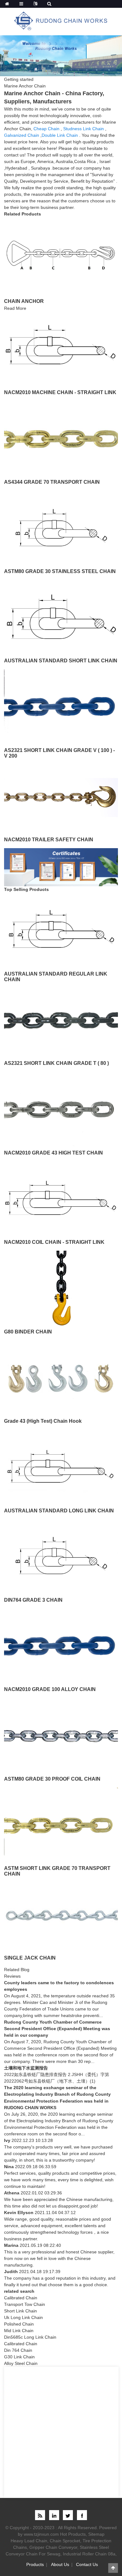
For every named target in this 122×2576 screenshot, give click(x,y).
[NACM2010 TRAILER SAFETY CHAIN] (61, 796)
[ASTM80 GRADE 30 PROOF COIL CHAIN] (61, 1735)
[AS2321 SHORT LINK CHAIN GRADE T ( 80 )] (61, 1020)
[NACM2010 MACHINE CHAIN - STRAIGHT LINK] (61, 349)
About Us (60, 2564)
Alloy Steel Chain (21, 2363)
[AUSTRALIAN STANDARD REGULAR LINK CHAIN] (61, 930)
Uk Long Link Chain (23, 2317)
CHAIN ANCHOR (24, 301)
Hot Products (73, 2534)
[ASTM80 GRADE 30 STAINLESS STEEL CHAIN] (61, 528)
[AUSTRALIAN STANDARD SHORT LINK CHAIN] (61, 617)
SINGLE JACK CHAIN (30, 1958)
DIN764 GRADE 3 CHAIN (33, 1600)
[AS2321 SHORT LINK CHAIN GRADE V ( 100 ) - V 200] (61, 707)
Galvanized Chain (22, 135)
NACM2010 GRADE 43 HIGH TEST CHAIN (53, 1153)
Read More (15, 308)
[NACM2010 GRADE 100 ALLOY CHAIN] (61, 1646)
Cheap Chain (46, 129)
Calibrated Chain (21, 2298)
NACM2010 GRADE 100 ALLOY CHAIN (50, 1689)
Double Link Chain (60, 135)
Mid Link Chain (19, 2331)
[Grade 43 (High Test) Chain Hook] (61, 1378)
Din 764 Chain (18, 2350)
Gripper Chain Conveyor (53, 2547)
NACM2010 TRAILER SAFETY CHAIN (49, 840)
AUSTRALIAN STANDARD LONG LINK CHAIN (59, 1511)
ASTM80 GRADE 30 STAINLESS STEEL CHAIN (60, 571)
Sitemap (96, 2534)
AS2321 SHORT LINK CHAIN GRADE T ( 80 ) (56, 1063)
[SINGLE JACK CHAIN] (61, 1914)
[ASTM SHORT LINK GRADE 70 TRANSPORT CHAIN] (61, 1825)
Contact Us (87, 2564)
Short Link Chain (20, 2311)
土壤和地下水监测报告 (26, 2068)
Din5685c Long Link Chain (30, 2337)
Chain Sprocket (65, 2541)
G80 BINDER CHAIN (28, 1332)
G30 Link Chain (19, 2357)
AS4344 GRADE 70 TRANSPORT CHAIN (52, 482)
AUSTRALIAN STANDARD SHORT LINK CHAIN (61, 661)
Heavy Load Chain (29, 2541)
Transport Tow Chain (25, 2304)
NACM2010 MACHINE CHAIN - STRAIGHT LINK (60, 392)
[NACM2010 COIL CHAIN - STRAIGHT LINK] (61, 1199)
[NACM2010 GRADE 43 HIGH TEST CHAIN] (61, 1109)
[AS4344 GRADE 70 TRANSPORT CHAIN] (61, 438)
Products (35, 2564)
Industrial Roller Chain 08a (89, 2554)
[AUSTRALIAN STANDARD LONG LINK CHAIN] (61, 1467)
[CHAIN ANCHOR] (61, 255)
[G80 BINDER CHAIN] (61, 1288)
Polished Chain (19, 2324)
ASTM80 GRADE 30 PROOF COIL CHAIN (52, 1779)
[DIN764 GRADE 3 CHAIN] (61, 1557)
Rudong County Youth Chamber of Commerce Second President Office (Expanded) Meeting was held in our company (57, 2029)
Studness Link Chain (84, 129)
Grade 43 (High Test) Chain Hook (43, 1421)
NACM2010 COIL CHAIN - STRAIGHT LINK (54, 1242)
